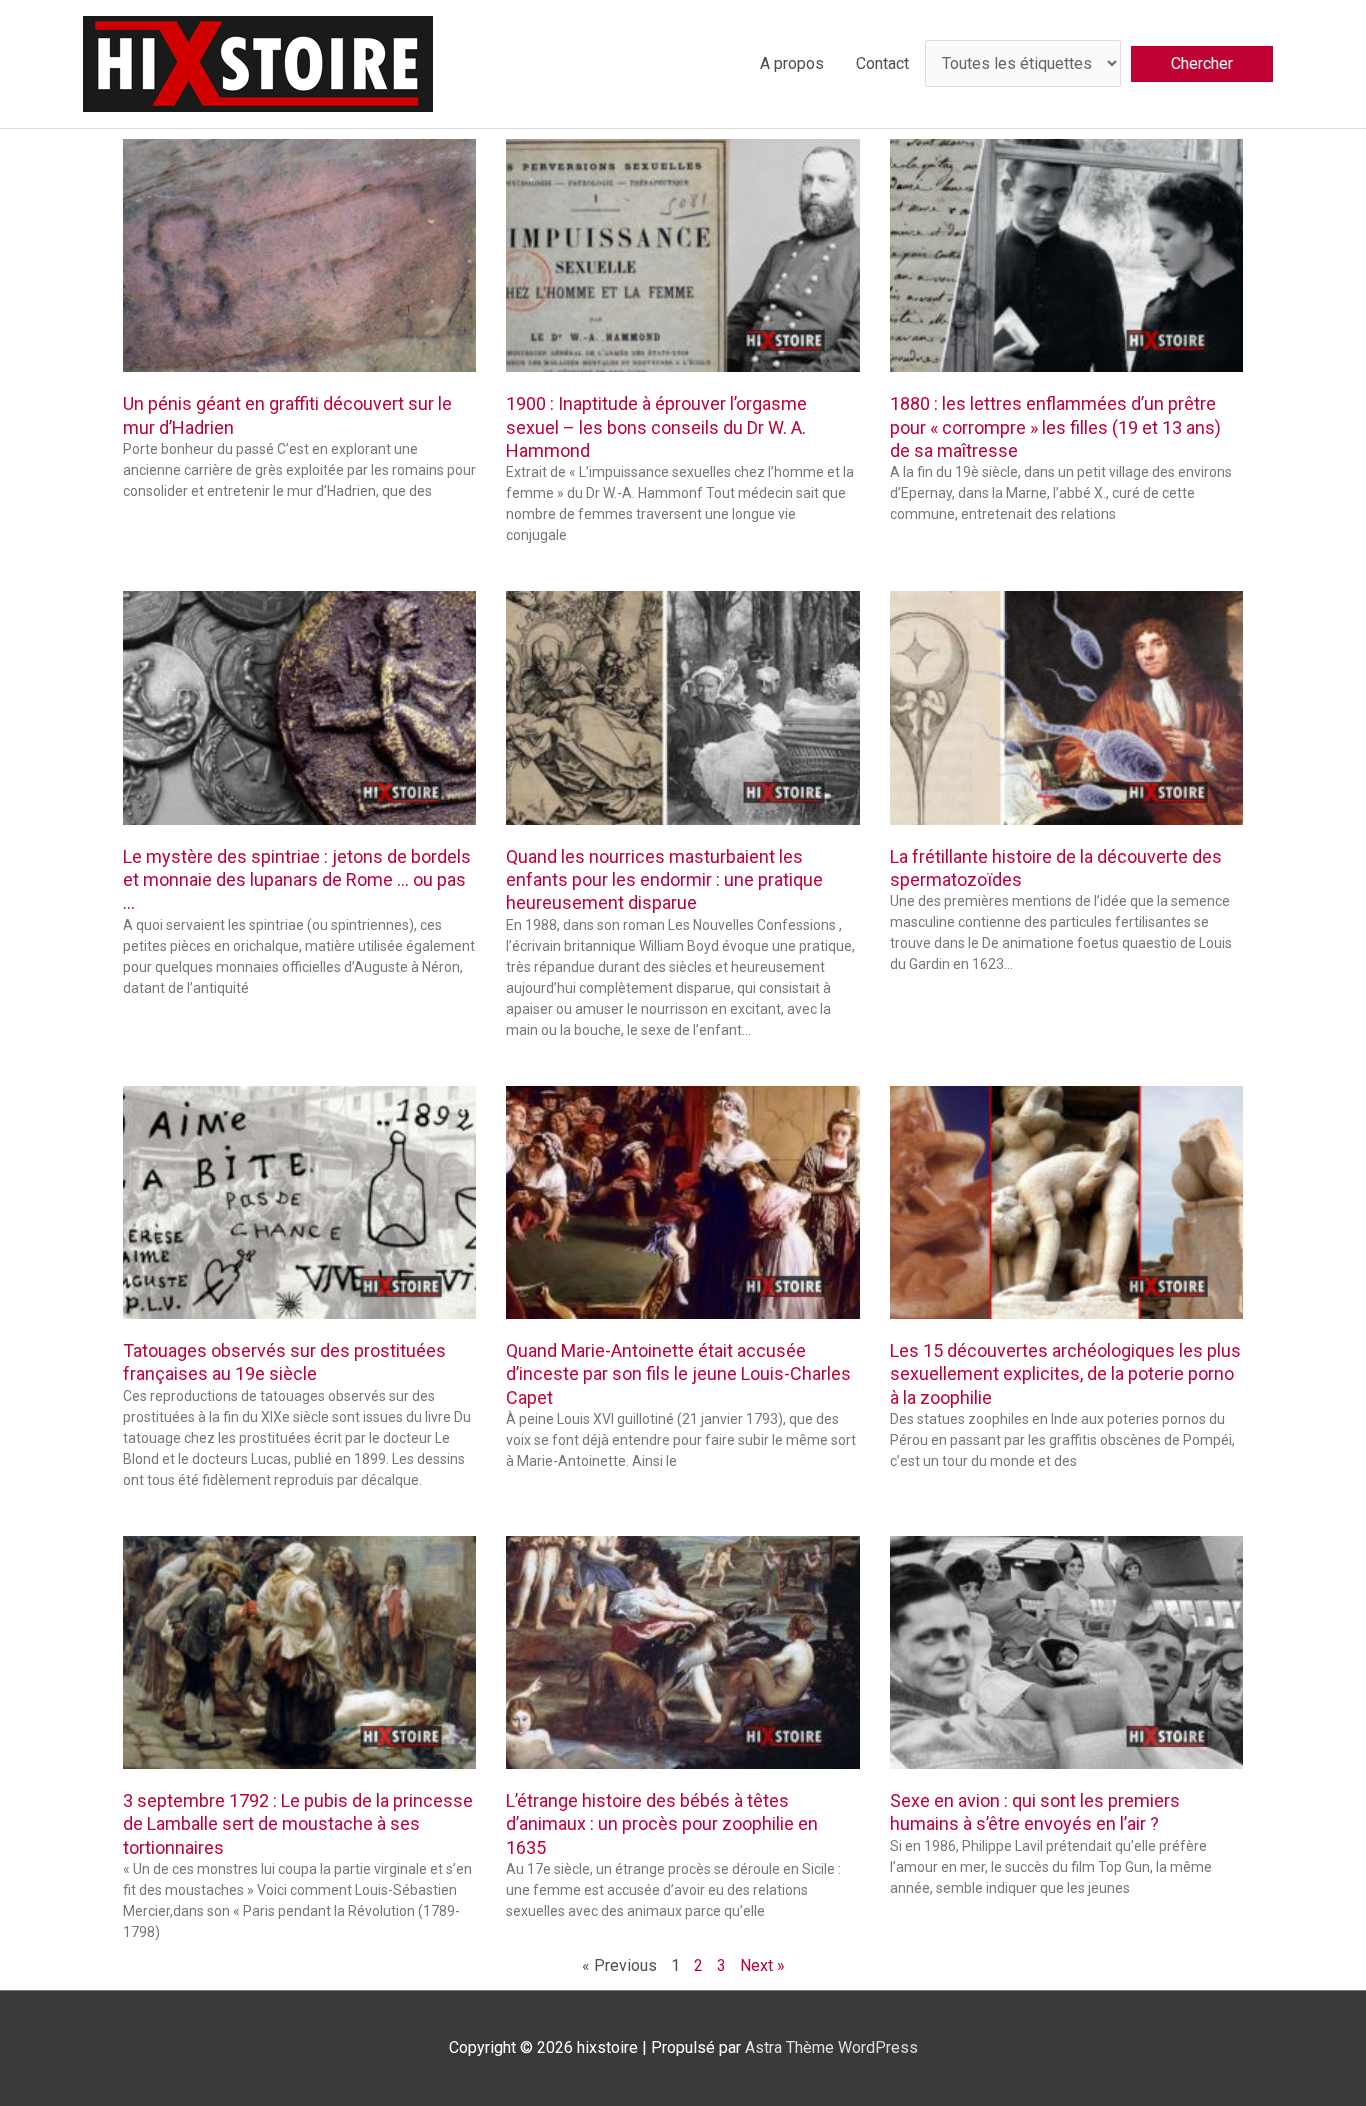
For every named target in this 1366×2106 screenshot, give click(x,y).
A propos (792, 63)
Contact (882, 63)
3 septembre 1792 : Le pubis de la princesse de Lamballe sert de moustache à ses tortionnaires (298, 1824)
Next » (762, 1965)
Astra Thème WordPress (831, 2047)
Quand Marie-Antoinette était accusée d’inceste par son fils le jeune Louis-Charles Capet (678, 1374)
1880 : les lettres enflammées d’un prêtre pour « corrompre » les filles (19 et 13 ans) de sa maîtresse (1055, 427)
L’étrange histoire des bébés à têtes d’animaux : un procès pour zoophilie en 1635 (662, 1824)
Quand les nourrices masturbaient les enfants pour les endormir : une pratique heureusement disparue (664, 880)
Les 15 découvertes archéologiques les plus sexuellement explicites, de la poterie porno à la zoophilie (1065, 1374)
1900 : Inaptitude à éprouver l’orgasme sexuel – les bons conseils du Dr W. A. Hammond (656, 427)
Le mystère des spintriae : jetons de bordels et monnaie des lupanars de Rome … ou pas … (297, 880)
